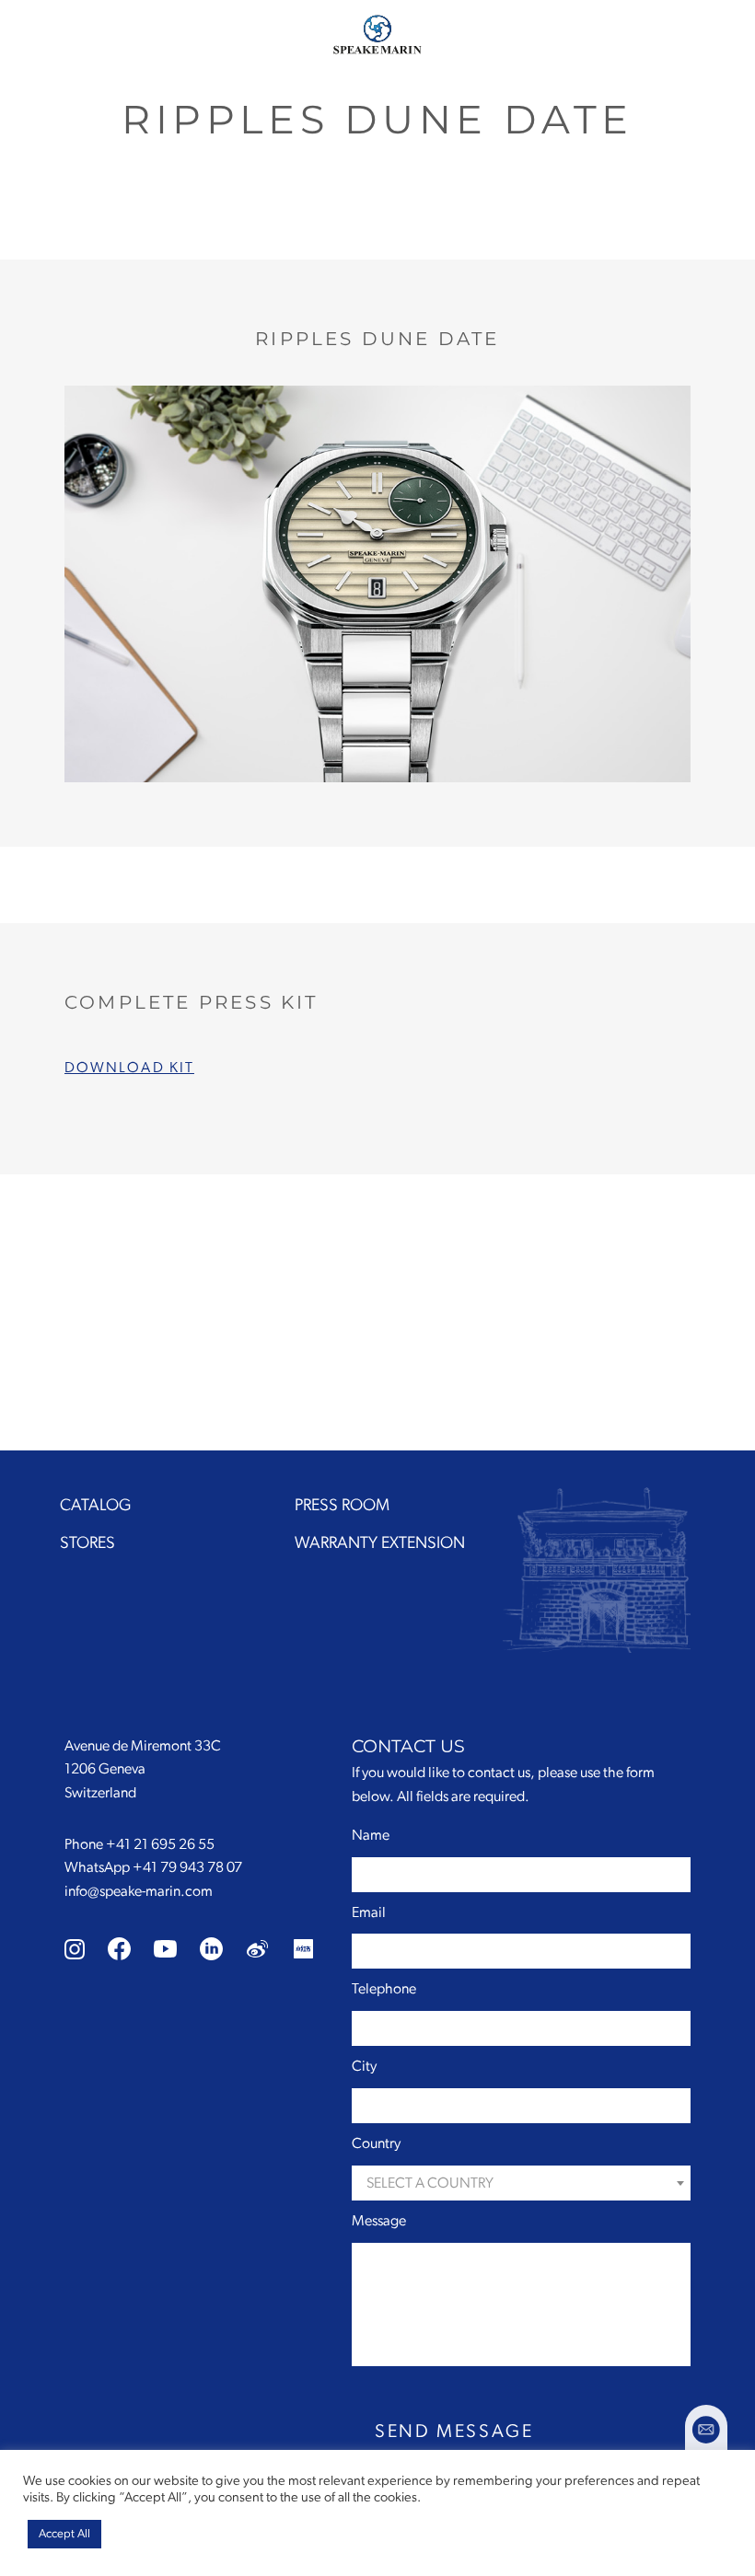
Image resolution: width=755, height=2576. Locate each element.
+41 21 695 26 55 (160, 1844)
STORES (87, 1543)
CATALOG (95, 1506)
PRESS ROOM (342, 1506)
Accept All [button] (64, 2534)
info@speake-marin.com (139, 1891)
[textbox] (521, 2183)
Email (369, 1912)
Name (371, 1835)
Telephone (384, 1989)
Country (376, 2143)
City (364, 2066)
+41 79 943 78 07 (187, 1867)
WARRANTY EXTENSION (380, 1543)
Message (379, 2221)
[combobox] (521, 2183)
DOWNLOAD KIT (129, 1068)
